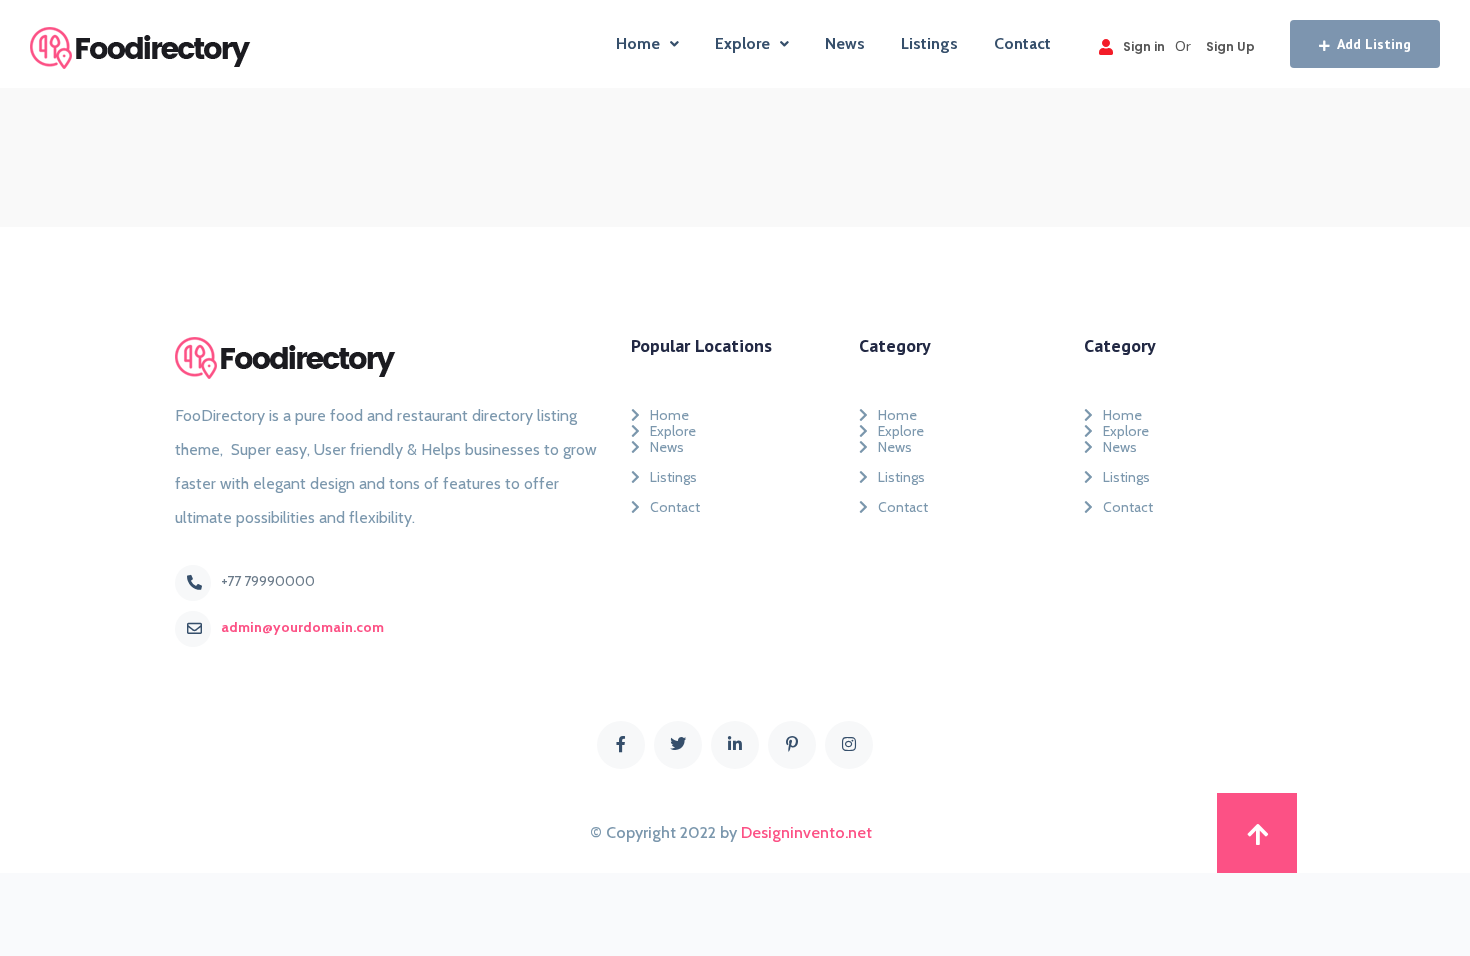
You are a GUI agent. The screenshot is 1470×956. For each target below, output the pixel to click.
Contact (1022, 43)
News (845, 43)
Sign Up (1230, 46)
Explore (742, 43)
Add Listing (1374, 44)
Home (638, 43)
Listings (929, 43)
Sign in (1144, 46)
